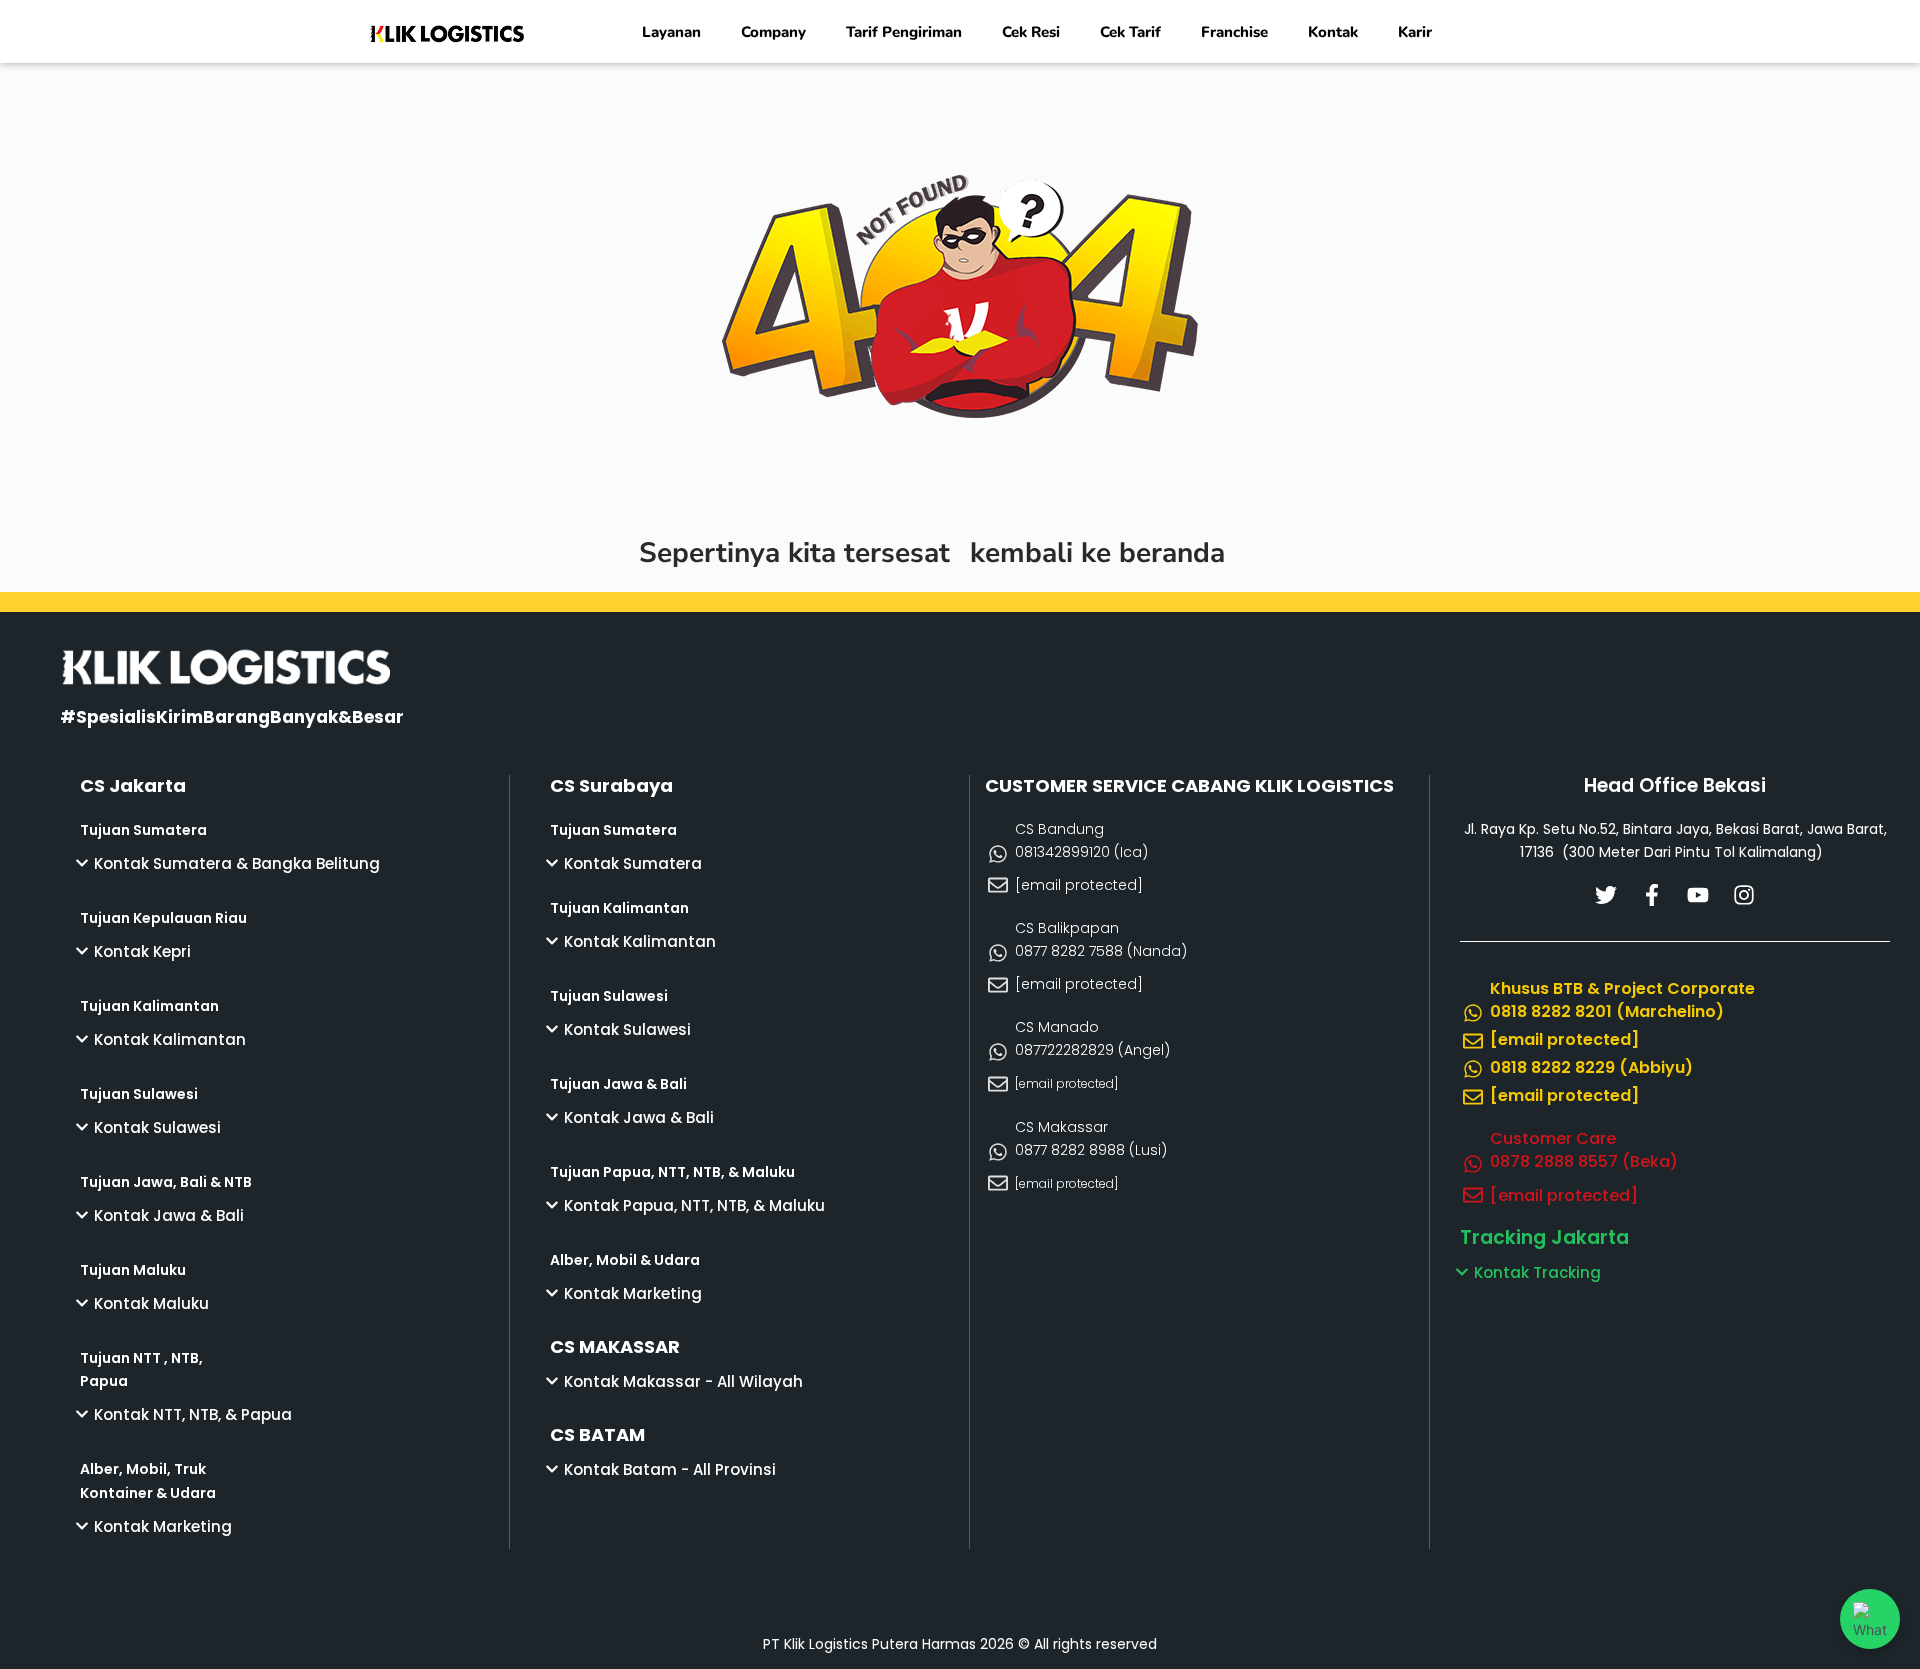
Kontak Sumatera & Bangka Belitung (237, 863)
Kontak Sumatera (633, 863)
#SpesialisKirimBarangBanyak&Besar (232, 717)
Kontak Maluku (151, 1303)
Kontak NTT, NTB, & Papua (193, 1414)
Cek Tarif (1130, 32)
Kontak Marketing (163, 1526)
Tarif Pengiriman (904, 32)
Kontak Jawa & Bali (169, 1215)
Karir (1415, 32)
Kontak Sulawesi (157, 1127)
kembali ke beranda (1097, 553)
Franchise (1234, 32)
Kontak (1333, 32)
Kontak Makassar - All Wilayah (683, 1381)
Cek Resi (1031, 32)
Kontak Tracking (1537, 1272)
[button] (294, 863)
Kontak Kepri (142, 951)
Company (773, 32)
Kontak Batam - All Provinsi (670, 1469)
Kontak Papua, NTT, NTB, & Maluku (694, 1205)
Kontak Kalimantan (170, 1039)
